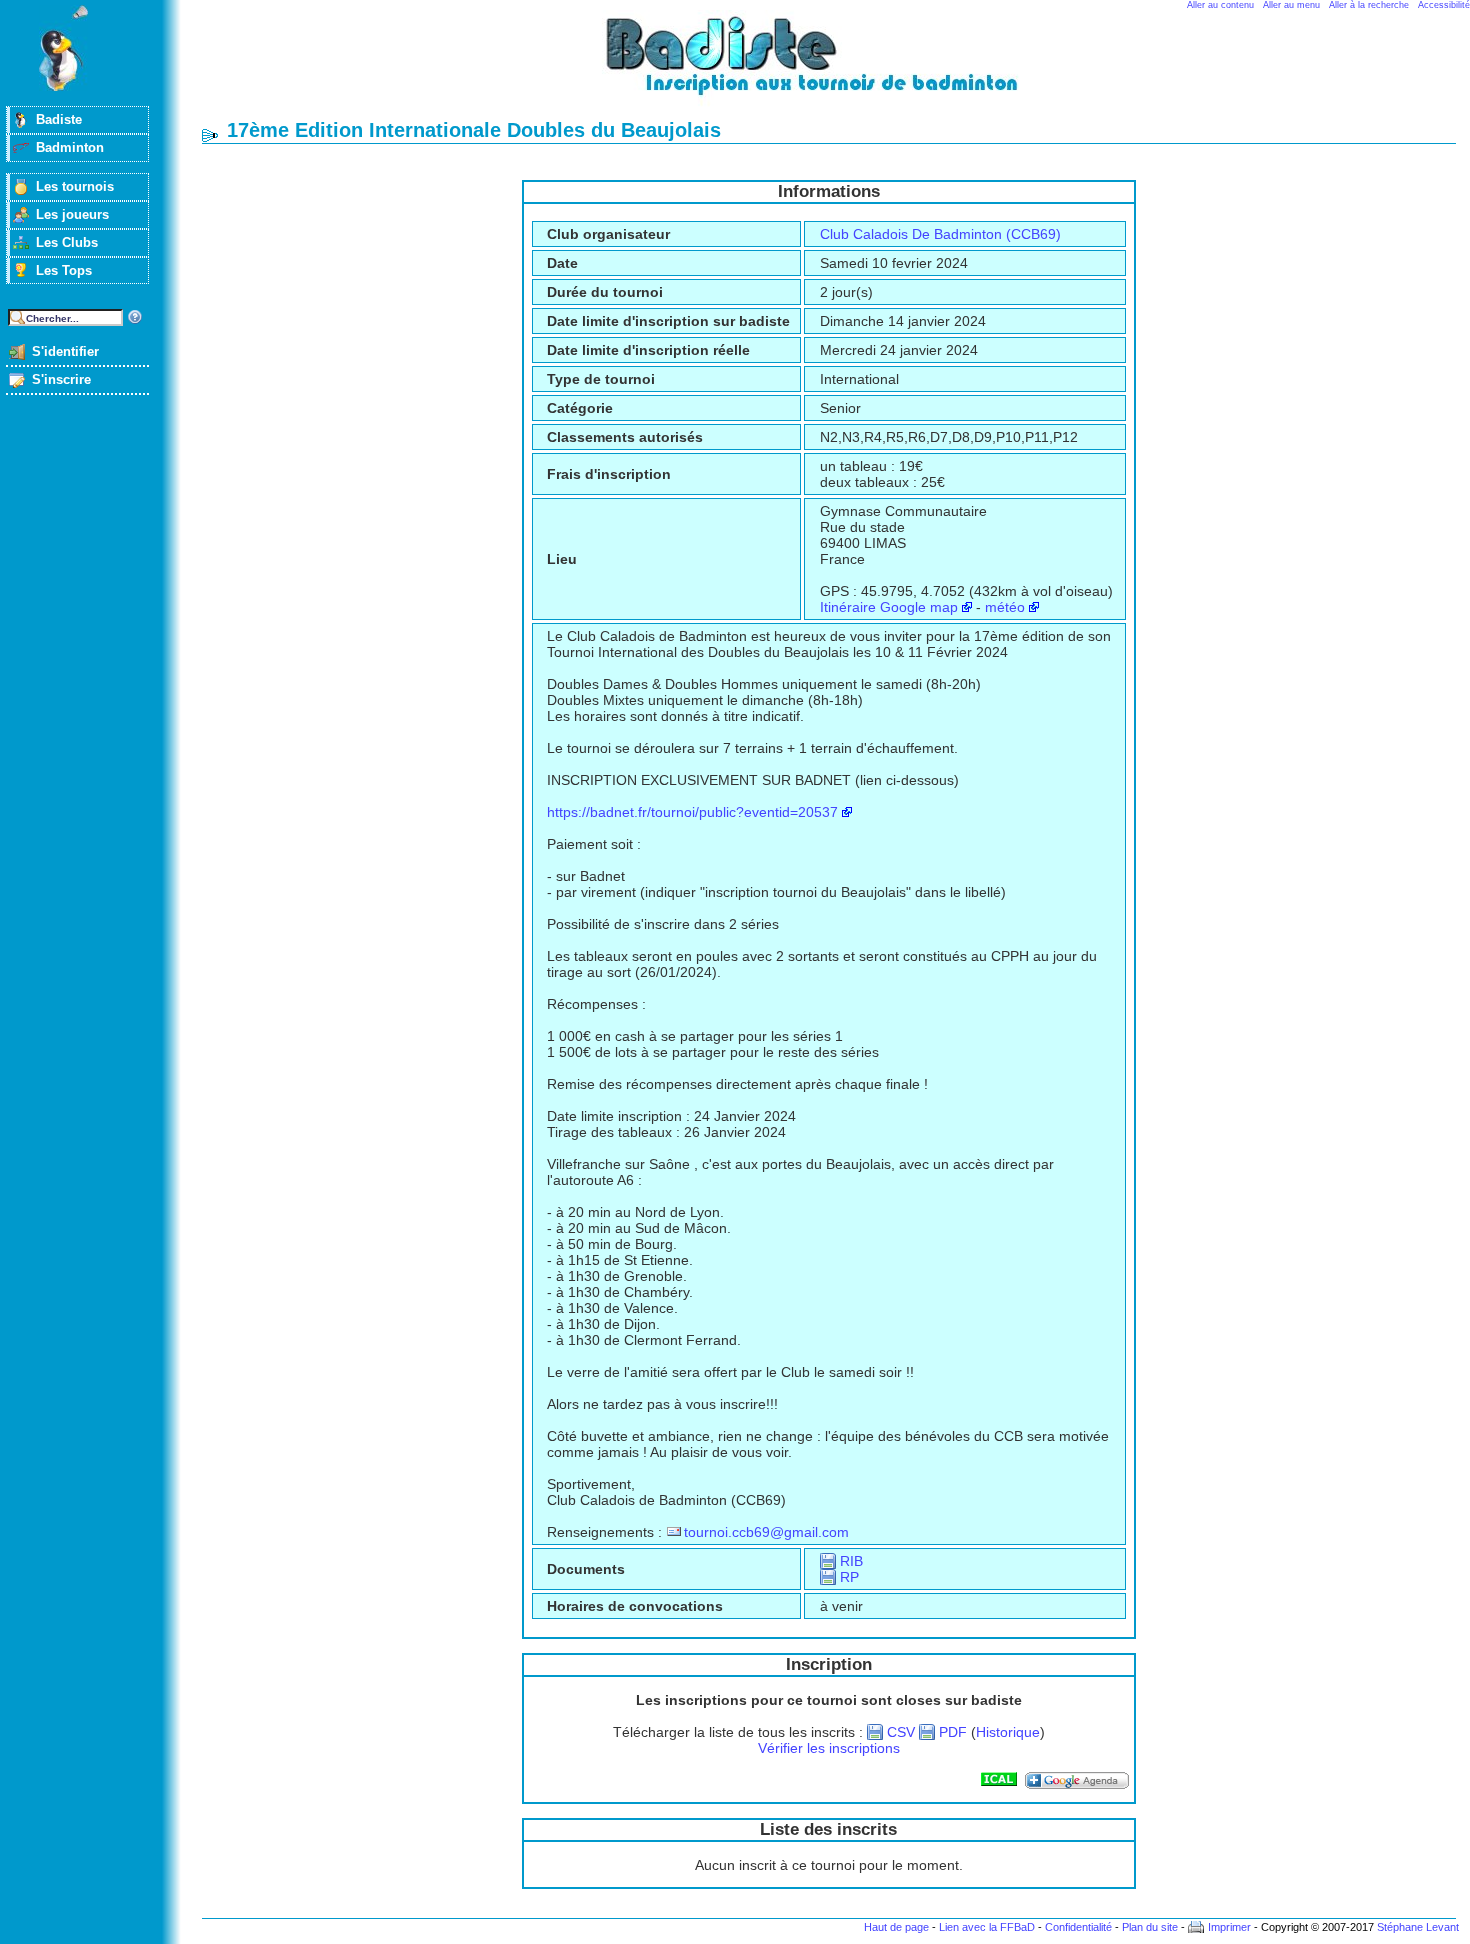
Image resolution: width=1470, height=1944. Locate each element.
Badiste (59, 119)
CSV (901, 1732)
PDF (953, 1732)
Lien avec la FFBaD (987, 1927)
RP (849, 1577)
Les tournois (75, 186)
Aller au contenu (1220, 5)
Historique (1008, 1732)
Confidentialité (1078, 1927)
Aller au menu (1291, 5)
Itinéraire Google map (889, 607)
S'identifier (65, 351)
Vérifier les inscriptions (829, 1748)
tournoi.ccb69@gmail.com (766, 1532)
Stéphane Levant (1418, 1927)
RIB (851, 1561)
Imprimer (1229, 1927)
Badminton (70, 147)
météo (1005, 607)
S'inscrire (61, 379)
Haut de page (896, 1927)
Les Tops (64, 270)
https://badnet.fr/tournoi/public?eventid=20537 (692, 812)
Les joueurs (72, 214)
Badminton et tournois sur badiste (836, 65)
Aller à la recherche (1369, 5)
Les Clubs (67, 242)
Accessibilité (1444, 5)
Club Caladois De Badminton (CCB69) (940, 234)
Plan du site (1150, 1927)
